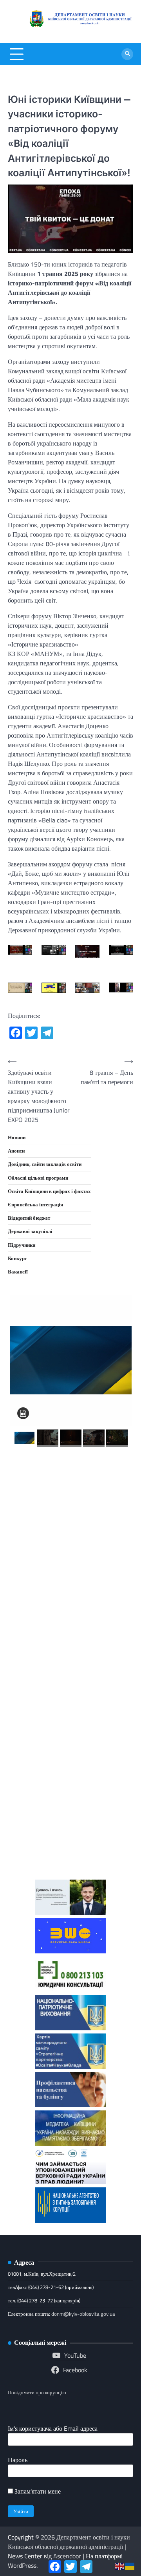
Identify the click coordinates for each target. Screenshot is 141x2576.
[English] (120, 2565)
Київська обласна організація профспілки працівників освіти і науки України (71, 1831)
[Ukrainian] (130, 2565)
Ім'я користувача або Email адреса (53, 2428)
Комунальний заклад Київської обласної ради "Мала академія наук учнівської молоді (71, 1569)
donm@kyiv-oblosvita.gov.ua (83, 2314)
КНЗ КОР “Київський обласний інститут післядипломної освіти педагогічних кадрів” (71, 1494)
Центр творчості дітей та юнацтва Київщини (70, 1706)
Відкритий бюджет (29, 1218)
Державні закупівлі (30, 1231)
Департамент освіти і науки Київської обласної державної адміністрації (69, 2542)
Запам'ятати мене (37, 2491)
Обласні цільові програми (38, 1178)
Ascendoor (67, 2556)
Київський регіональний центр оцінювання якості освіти (71, 1763)
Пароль (18, 2460)
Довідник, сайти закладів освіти (45, 1164)
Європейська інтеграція (35, 1204)
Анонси (16, 1151)
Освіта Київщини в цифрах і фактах (49, 1191)
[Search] (127, 54)
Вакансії (18, 1272)
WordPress (22, 2565)
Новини (17, 1137)
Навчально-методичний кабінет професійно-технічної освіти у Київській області (70, 1643)
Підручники (22, 1245)
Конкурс (17, 1258)
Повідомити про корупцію (37, 2392)
